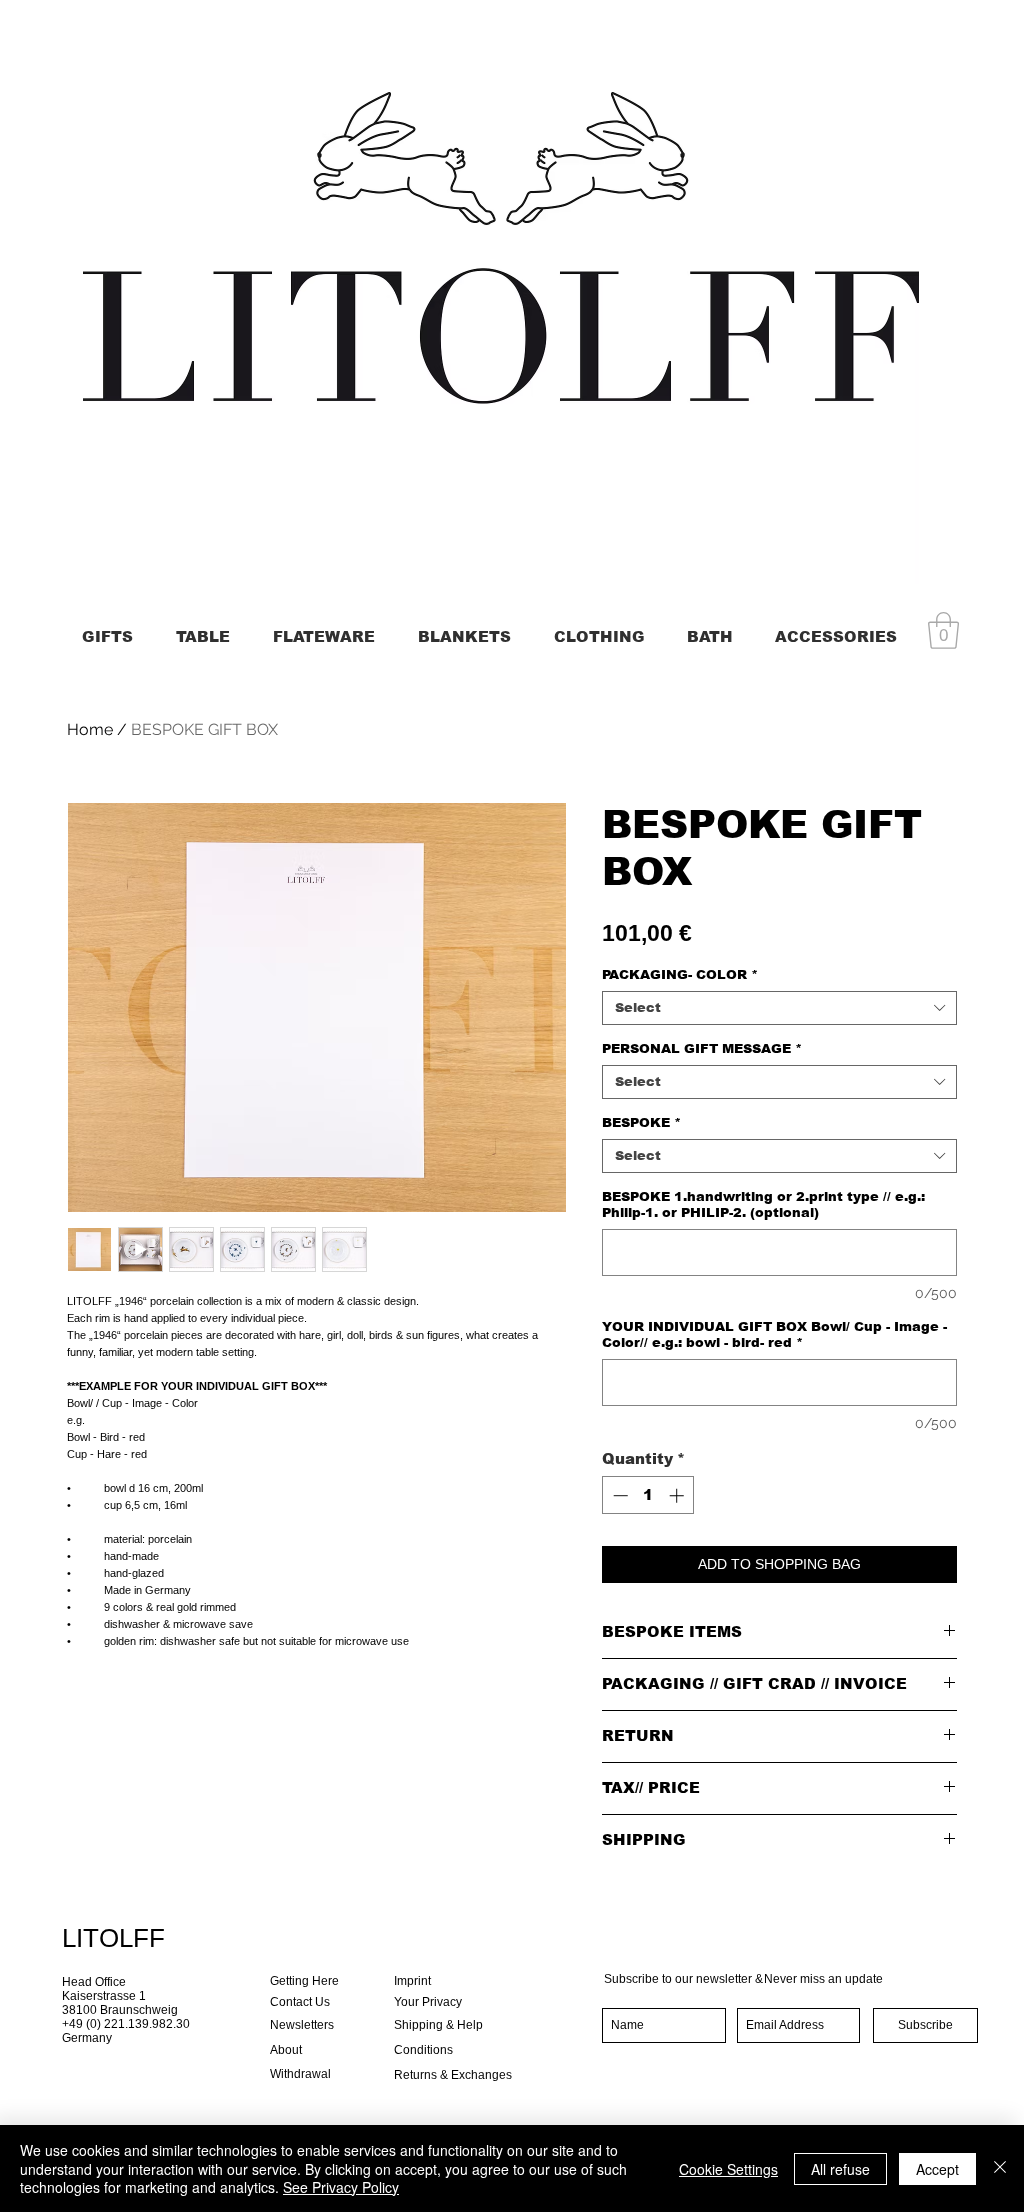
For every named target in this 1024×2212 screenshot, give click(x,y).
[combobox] (779, 1008)
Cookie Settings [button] (728, 2169)
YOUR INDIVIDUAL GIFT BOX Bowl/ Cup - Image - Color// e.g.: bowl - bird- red (774, 1334)
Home (90, 729)
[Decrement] (618, 1495)
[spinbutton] (648, 1495)
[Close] (1000, 2168)
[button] (943, 630)
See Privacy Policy (341, 2187)
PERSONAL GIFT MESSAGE (702, 1048)
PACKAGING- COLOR (680, 974)
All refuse (840, 2169)
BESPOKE (641, 1122)
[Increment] (678, 1495)
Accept (937, 2169)
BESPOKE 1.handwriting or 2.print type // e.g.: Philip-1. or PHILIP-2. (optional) (763, 1204)
